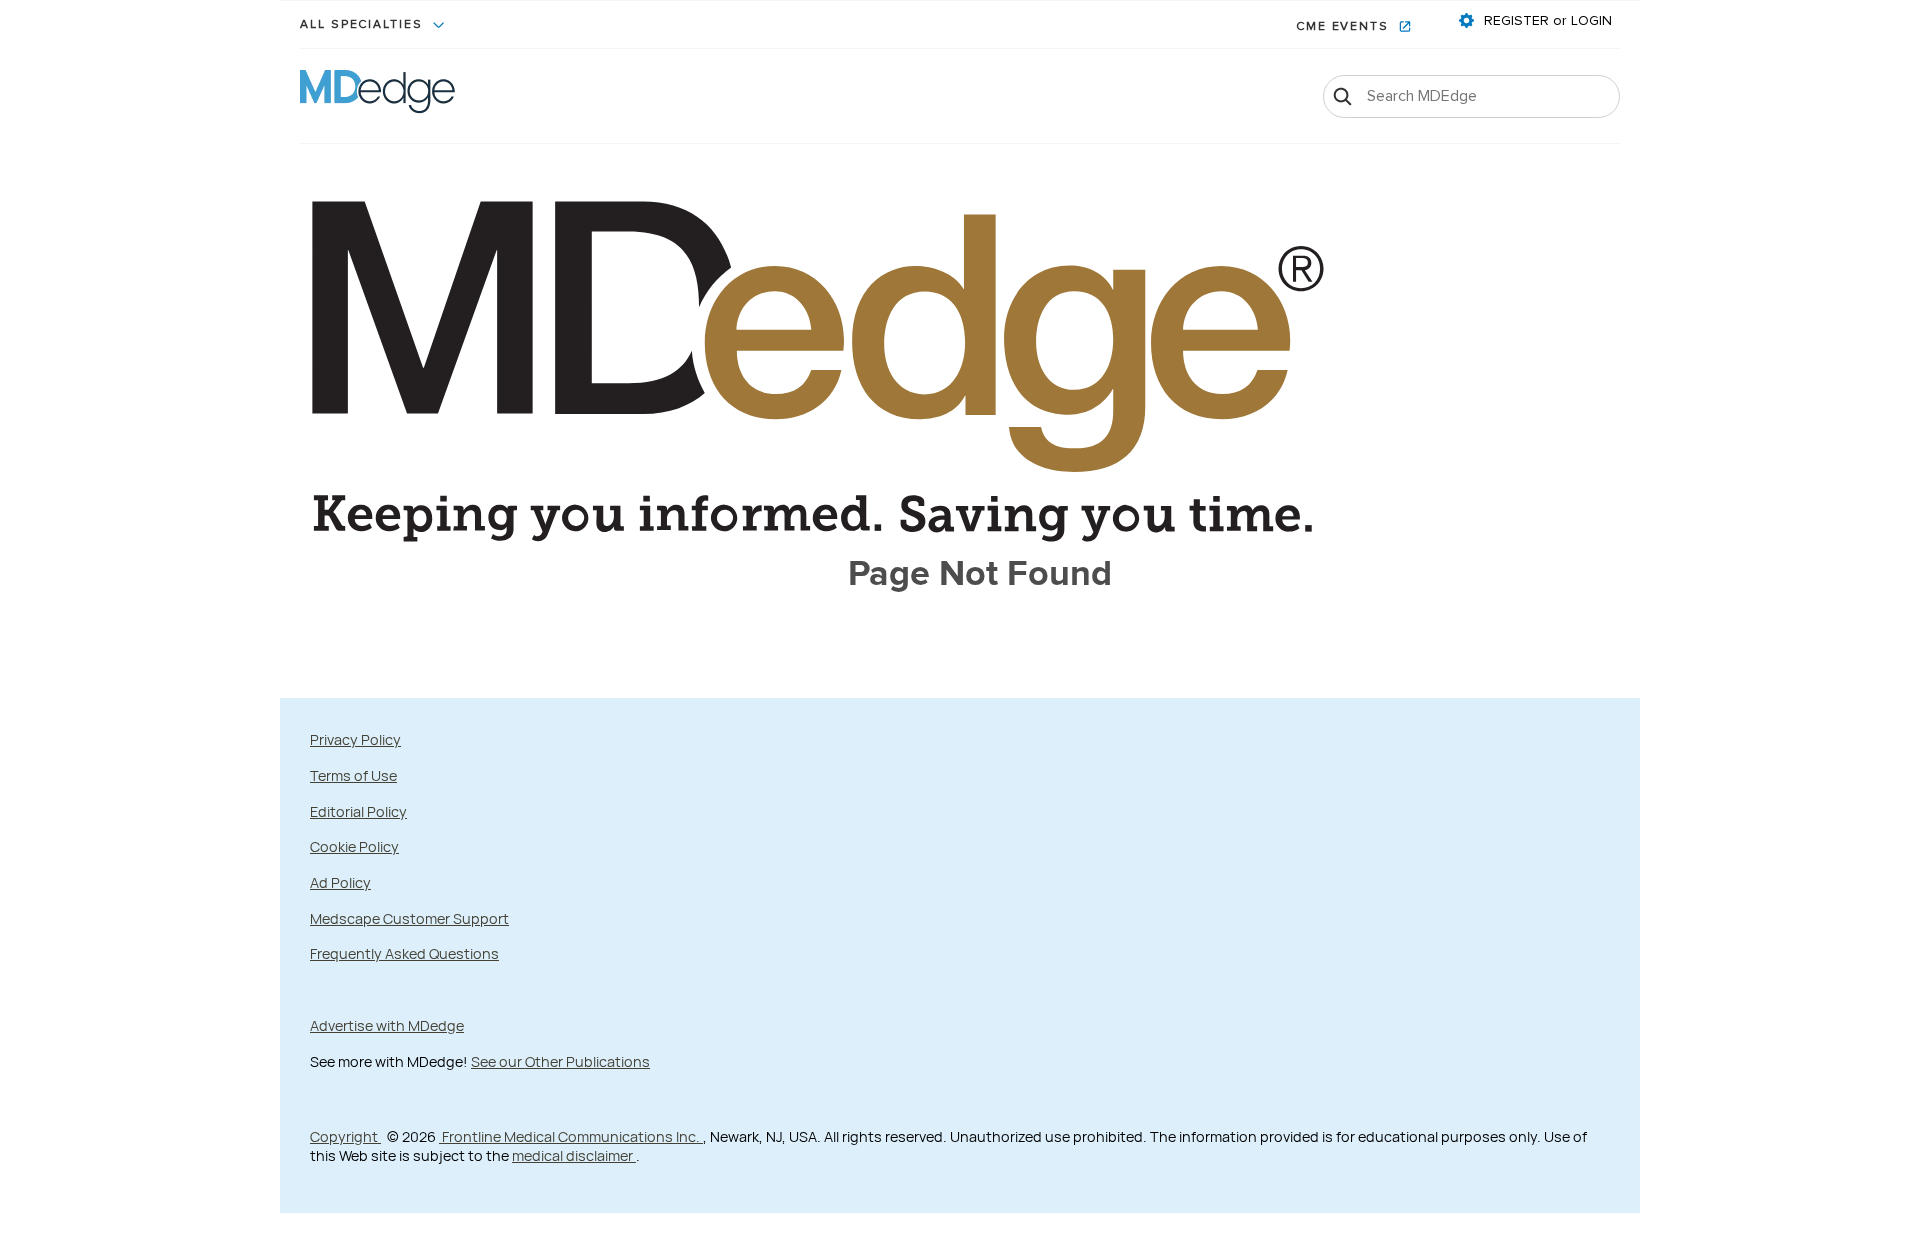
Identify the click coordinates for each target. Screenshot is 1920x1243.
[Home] (377, 96)
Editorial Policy (358, 811)
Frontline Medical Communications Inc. (571, 1136)
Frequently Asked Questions (404, 953)
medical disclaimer (574, 1155)
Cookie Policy (354, 846)
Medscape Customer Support (409, 918)
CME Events (1345, 27)
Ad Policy (340, 882)
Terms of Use (353, 775)
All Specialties (364, 25)
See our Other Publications (560, 1061)
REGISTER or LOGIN (1546, 21)
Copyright (345, 1136)
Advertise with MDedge (387, 1025)
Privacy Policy (355, 739)
